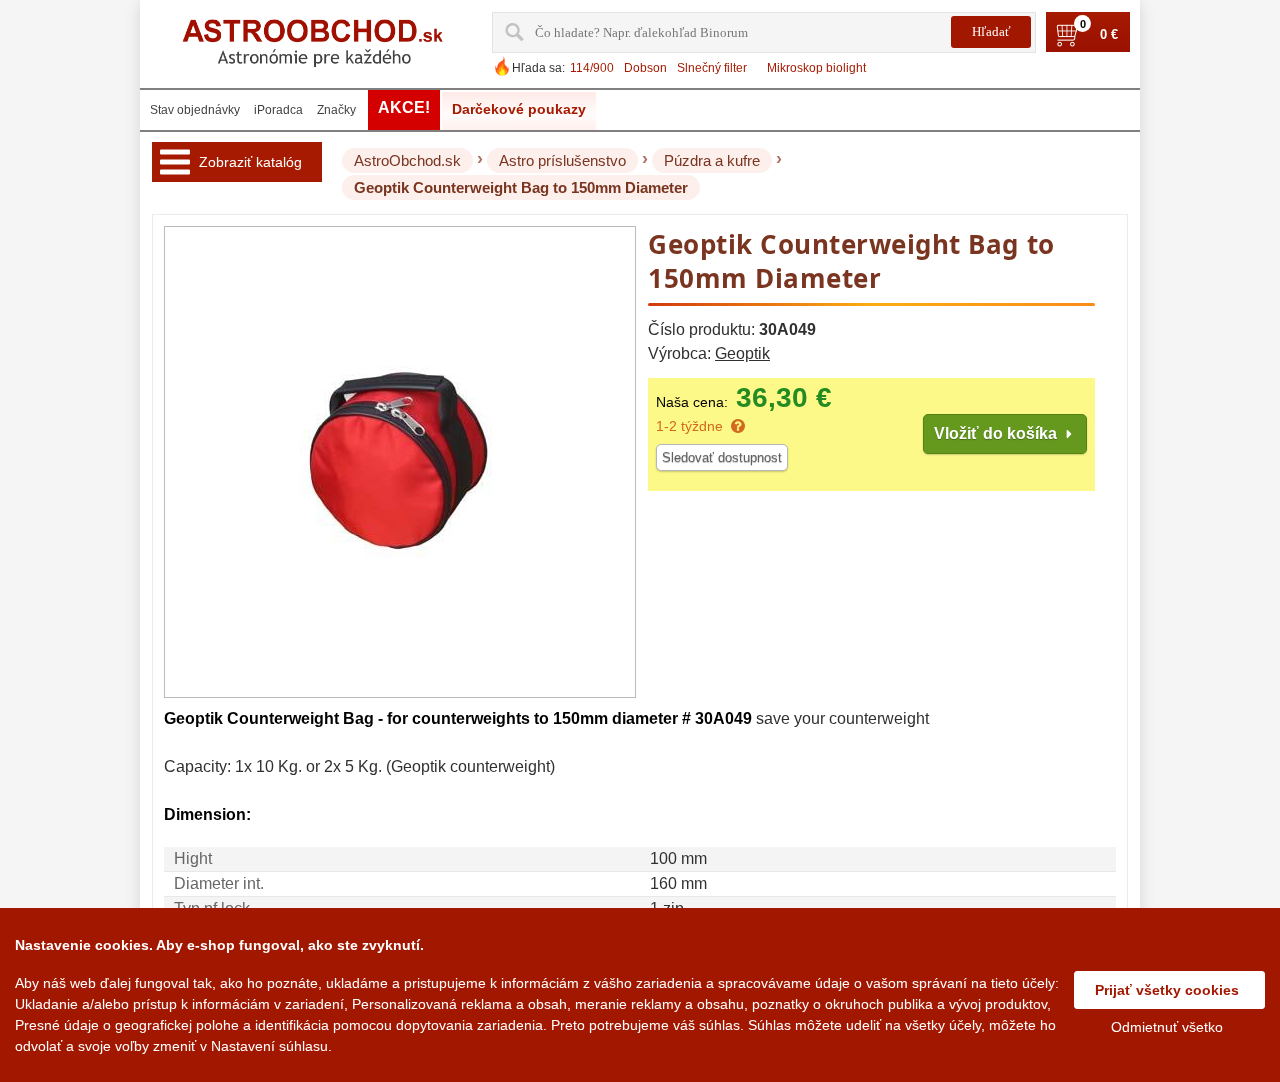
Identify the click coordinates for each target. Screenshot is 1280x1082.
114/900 (592, 68)
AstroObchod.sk (407, 160)
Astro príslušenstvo (562, 160)
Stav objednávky (195, 110)
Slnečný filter (712, 68)
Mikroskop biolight (816, 68)
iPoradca (278, 110)
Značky (336, 110)
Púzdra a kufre (712, 160)
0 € (1109, 35)
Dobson (645, 68)
